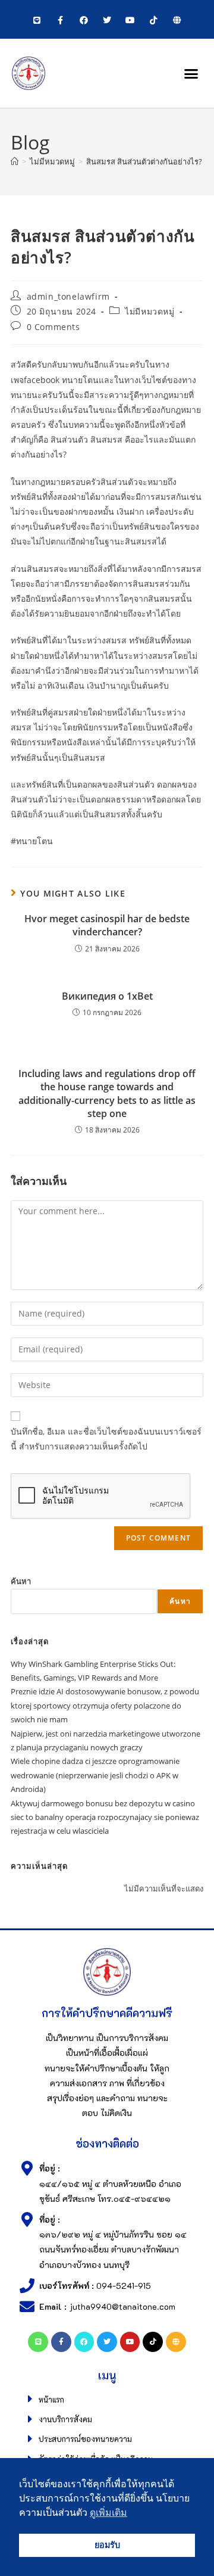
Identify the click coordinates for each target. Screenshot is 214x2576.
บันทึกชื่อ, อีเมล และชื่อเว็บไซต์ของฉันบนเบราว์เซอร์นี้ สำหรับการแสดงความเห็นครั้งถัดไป (106, 1439)
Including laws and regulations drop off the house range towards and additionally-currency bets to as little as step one (107, 1093)
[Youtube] (130, 21)
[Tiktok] (154, 21)
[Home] (15, 161)
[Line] (37, 21)
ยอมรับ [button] (107, 2545)
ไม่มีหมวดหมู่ (150, 311)
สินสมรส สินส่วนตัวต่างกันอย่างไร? (144, 161)
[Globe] (177, 21)
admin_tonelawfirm (68, 296)
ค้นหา (21, 1581)
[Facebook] (84, 21)
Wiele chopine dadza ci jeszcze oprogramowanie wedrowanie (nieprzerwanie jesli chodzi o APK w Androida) (95, 1775)
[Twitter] (107, 21)
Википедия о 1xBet (107, 996)
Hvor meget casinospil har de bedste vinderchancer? (107, 925)
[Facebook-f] (60, 21)
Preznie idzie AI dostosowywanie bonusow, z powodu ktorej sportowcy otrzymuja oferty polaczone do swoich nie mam (105, 1705)
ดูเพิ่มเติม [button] (108, 2513)
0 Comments (53, 327)
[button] (191, 73)
